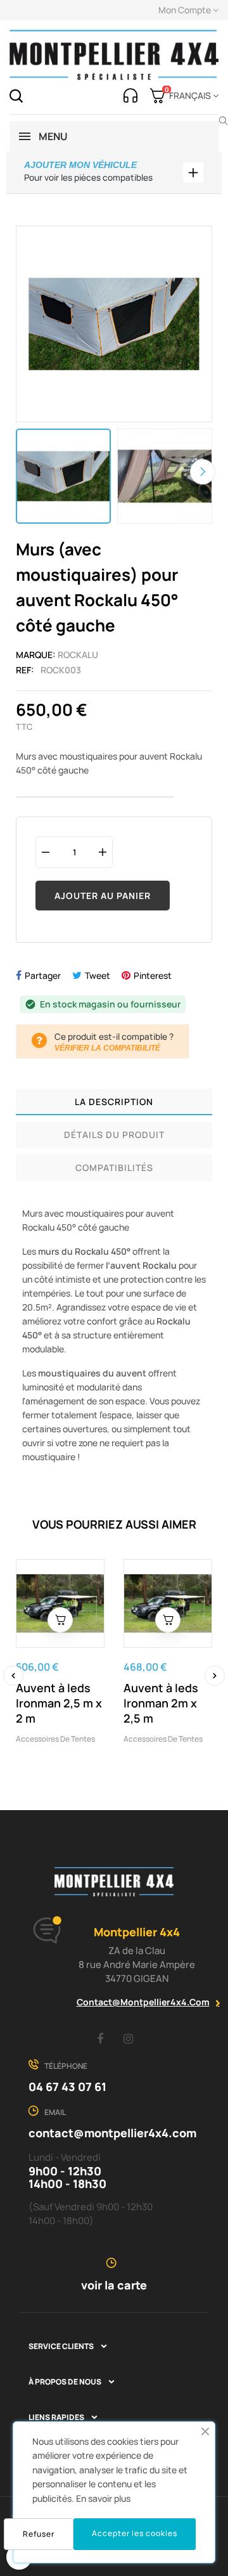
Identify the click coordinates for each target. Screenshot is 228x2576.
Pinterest (153, 975)
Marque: (36, 655)
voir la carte (114, 2285)
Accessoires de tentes (55, 1739)
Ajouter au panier (103, 896)
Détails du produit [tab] (114, 1135)
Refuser (39, 2534)
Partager (43, 975)
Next (203, 472)
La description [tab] (114, 1102)
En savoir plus (103, 2498)
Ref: (25, 670)
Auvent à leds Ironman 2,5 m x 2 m (59, 1703)
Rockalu (78, 655)
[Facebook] (100, 2038)
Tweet (98, 975)
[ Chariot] (60, 1620)
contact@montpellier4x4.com (143, 2002)
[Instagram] (129, 2038)
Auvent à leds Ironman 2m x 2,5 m (161, 1703)
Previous (25, 472)
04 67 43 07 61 (67, 2087)
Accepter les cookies (135, 2533)
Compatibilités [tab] (114, 1168)
